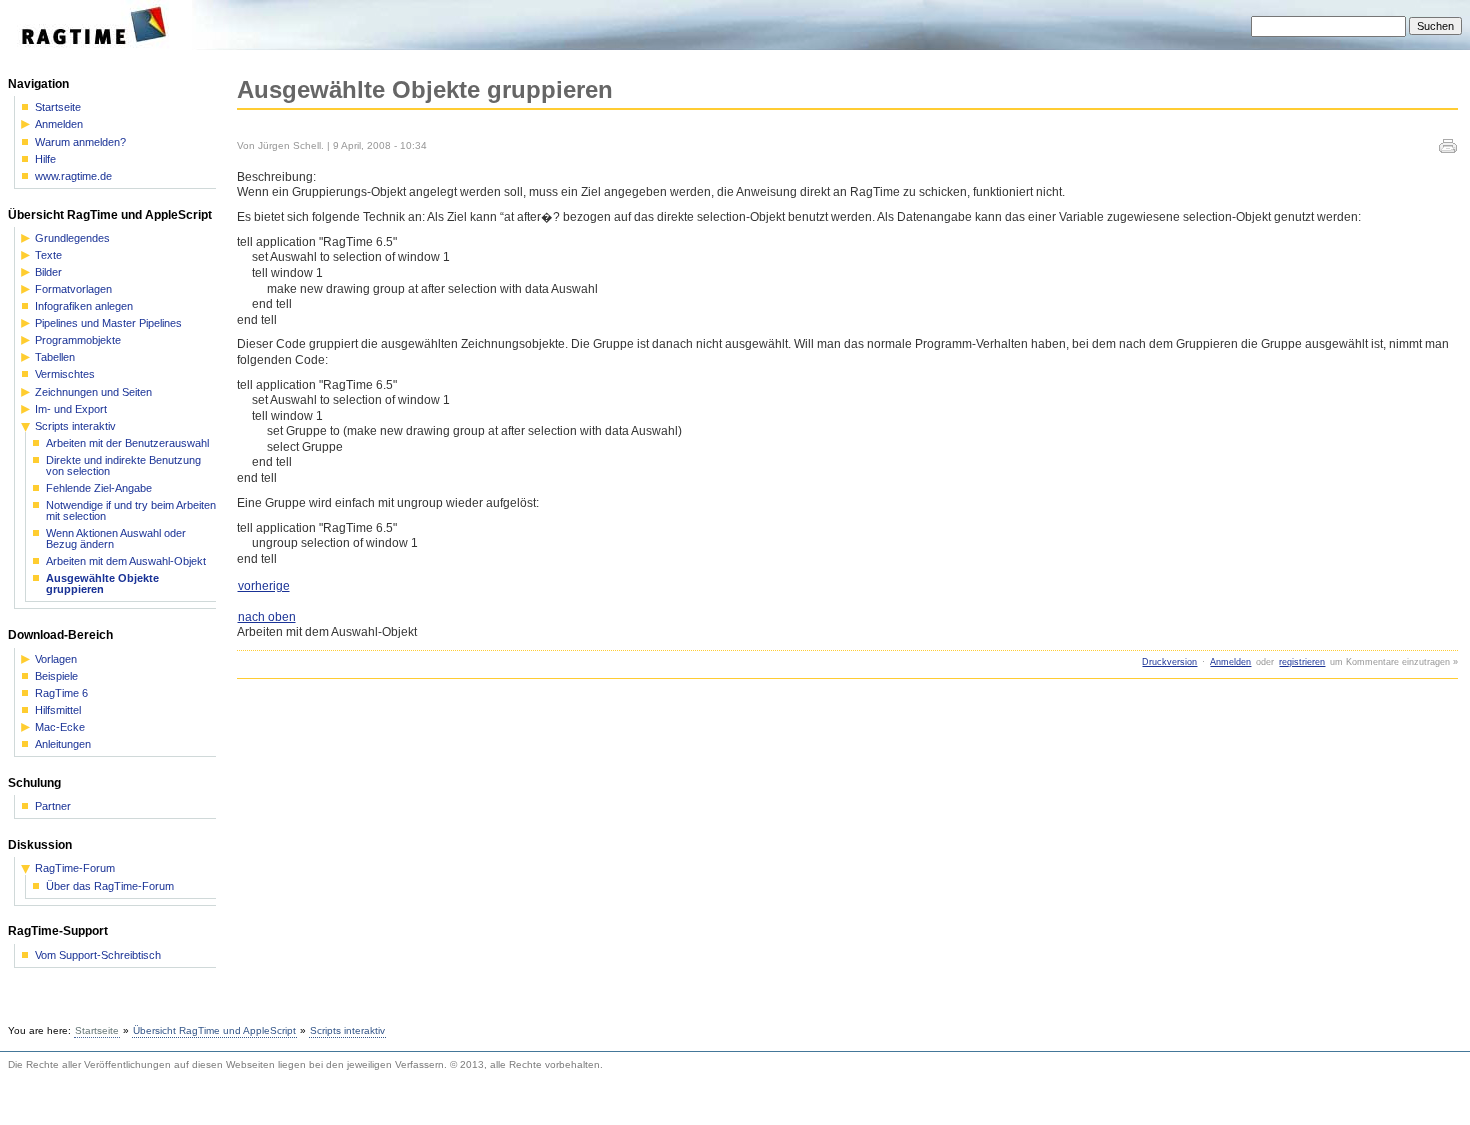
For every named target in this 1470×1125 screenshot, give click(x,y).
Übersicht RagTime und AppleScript (214, 1030)
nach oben (267, 617)
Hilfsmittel (58, 710)
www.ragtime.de (73, 176)
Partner (53, 806)
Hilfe (45, 159)
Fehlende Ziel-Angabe (99, 488)
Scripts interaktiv (75, 426)
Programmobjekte (78, 340)
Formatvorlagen (73, 289)
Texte (48, 255)
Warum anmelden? (80, 142)
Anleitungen (63, 744)
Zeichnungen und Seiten (93, 392)
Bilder (48, 272)
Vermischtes (65, 374)
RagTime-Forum (75, 868)
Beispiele (56, 676)
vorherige (264, 586)
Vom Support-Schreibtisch (98, 955)
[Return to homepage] (100, 46)
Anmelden (1230, 662)
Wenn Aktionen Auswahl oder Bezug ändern (116, 539)
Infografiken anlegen (84, 306)
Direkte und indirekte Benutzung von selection (123, 466)
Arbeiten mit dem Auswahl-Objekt (126, 561)
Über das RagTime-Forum (110, 886)
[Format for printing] (1448, 149)
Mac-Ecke (60, 727)
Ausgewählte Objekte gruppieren (102, 584)
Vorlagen (56, 659)
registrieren (1302, 662)
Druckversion (1169, 662)
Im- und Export (71, 409)
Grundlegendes (72, 238)
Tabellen (55, 357)
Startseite (58, 107)
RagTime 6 (61, 693)
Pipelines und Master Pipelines (108, 323)
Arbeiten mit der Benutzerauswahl (127, 443)
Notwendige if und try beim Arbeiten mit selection (131, 511)
